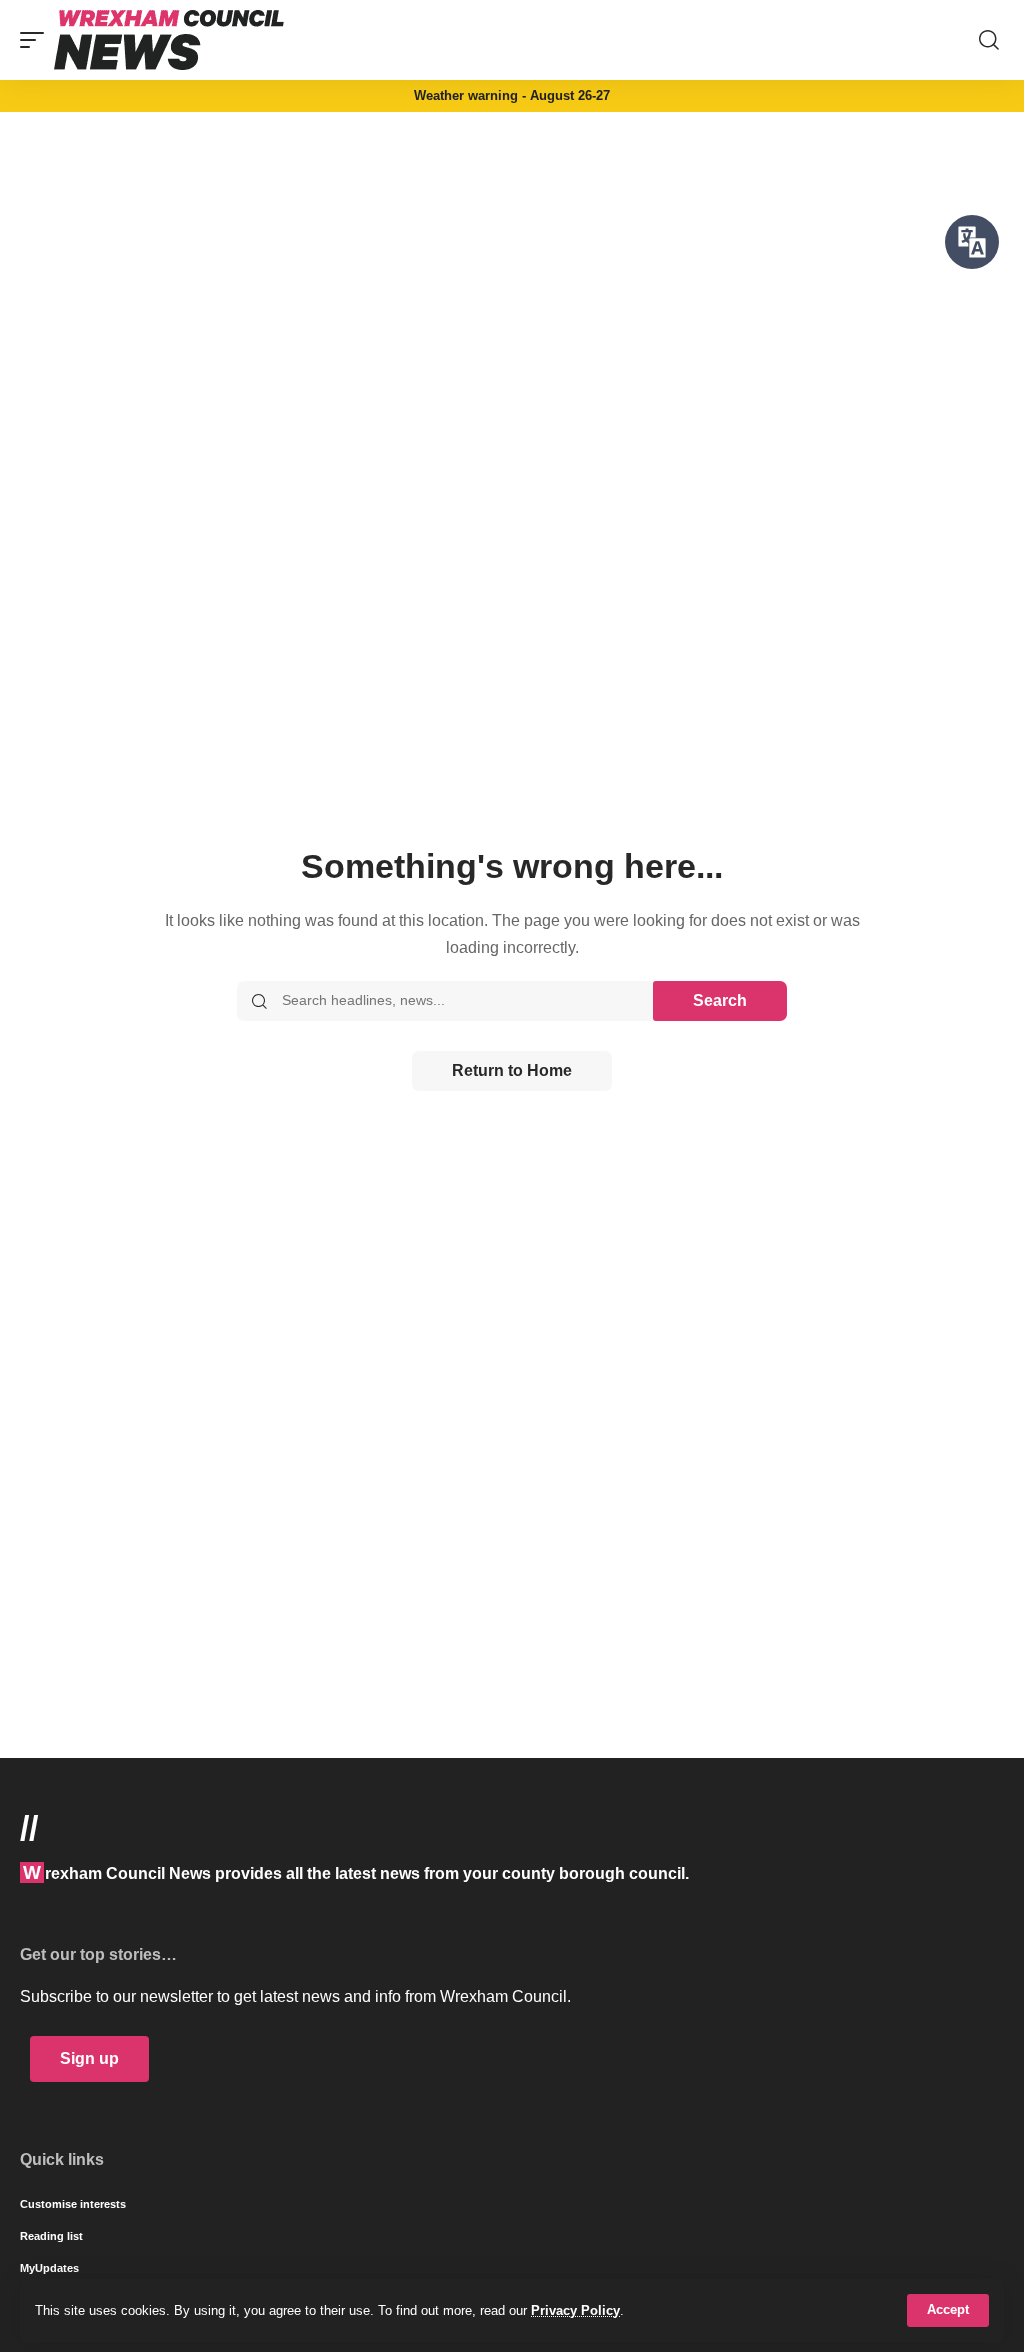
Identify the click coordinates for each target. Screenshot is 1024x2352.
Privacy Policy (575, 2310)
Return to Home (512, 1070)
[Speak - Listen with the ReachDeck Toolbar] (972, 242)
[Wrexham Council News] (169, 40)
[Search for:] (460, 1001)
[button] (948, 2310)
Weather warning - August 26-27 (512, 95)
